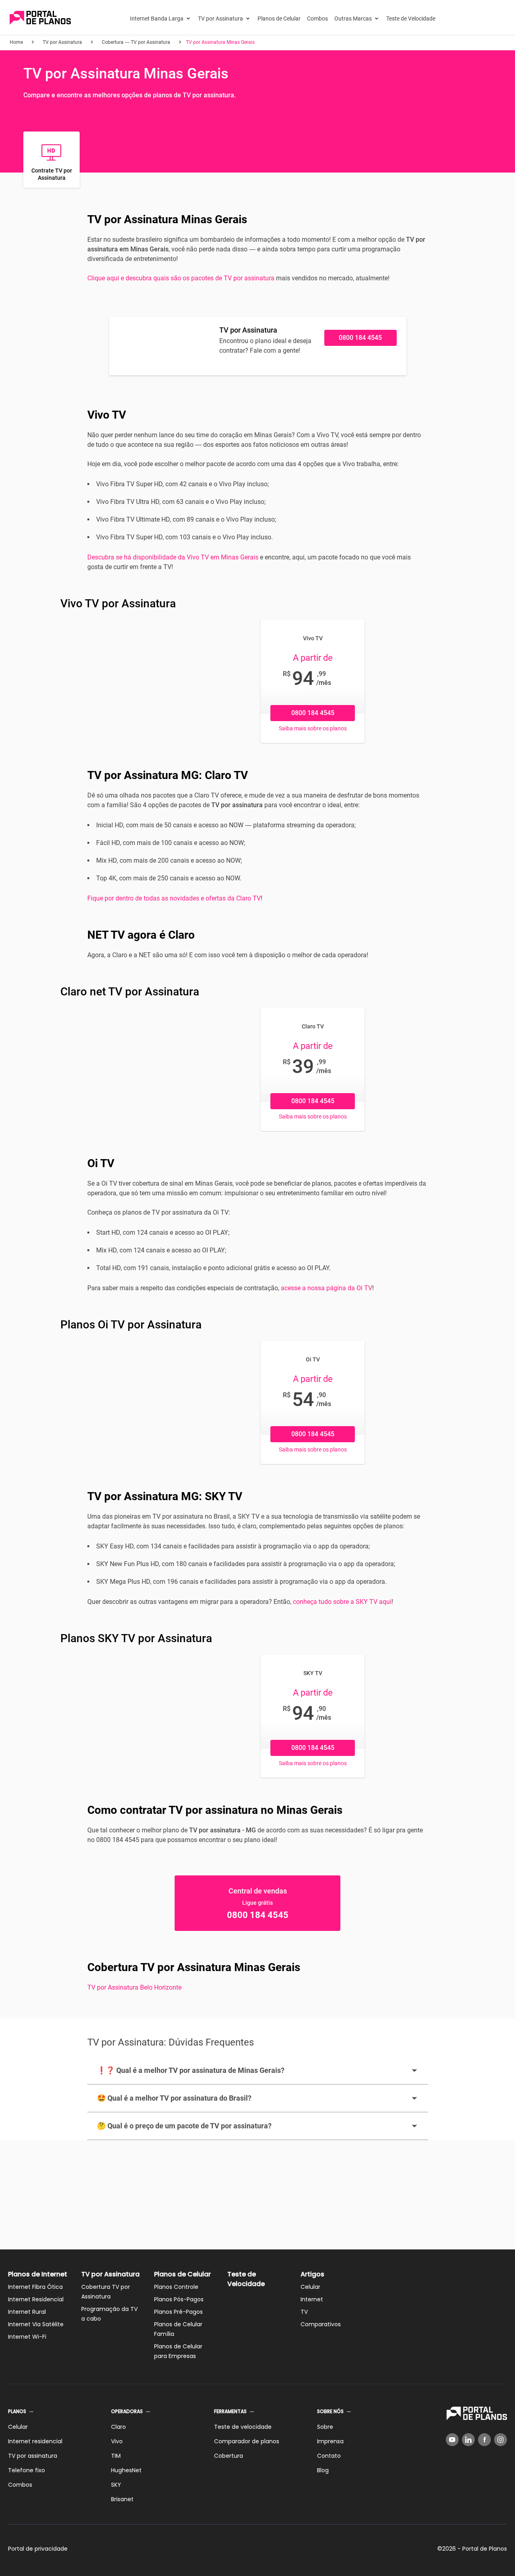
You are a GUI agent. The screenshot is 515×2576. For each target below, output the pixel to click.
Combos (317, 19)
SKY (116, 2485)
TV (304, 2312)
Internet (312, 2299)
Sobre (325, 2427)
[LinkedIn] (468, 2440)
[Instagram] (501, 2440)
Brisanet (122, 2499)
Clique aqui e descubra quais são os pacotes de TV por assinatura (181, 278)
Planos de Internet (38, 2274)
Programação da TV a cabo (109, 2314)
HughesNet (126, 2470)
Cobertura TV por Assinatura (106, 2292)
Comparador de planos (247, 2441)
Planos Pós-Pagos (179, 2299)
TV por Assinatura (220, 19)
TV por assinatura (33, 2456)
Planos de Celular (279, 19)
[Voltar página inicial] (40, 18)
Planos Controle (176, 2287)
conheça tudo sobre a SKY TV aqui (342, 1602)
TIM (116, 2456)
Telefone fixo (27, 2470)
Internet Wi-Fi (27, 2337)
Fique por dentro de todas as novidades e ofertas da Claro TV (174, 898)
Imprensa (330, 2441)
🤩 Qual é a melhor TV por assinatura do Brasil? (174, 2098)
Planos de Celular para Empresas (178, 2351)
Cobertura (229, 2456)
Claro (118, 2427)
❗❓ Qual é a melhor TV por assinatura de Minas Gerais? (191, 2070)
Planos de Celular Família (178, 2329)
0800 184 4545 (360, 338)
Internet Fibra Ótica (35, 2287)
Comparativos (321, 2324)
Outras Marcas (353, 19)
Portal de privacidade (38, 2549)
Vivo (117, 2441)
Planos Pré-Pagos (178, 2312)
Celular (310, 2287)
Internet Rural (27, 2312)
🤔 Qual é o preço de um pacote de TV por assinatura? (184, 2126)
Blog (323, 2470)
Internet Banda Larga (157, 19)
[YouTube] (452, 2440)
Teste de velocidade (243, 2427)
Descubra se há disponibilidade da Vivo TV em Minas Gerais (173, 557)
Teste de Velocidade (411, 19)
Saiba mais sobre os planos (313, 728)
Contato (329, 2456)
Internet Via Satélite (36, 2324)
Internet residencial (35, 2441)
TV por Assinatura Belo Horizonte (134, 1987)
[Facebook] (484, 2440)
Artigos (312, 2274)
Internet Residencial (36, 2299)
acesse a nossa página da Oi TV (327, 1288)
